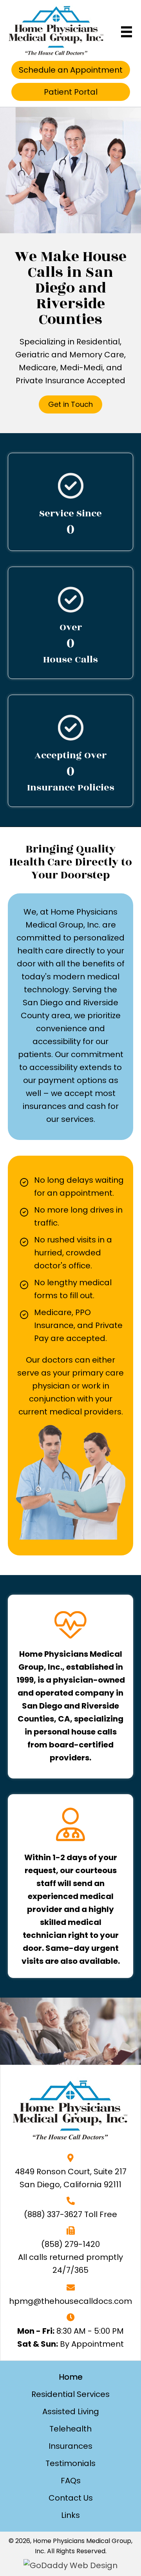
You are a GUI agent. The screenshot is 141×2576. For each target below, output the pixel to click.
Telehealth (70, 2429)
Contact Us (71, 2498)
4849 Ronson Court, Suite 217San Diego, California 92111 (71, 2178)
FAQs (71, 2481)
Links (70, 2515)
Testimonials (70, 2463)
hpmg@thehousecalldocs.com (70, 2301)
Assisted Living (71, 2411)
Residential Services (70, 2394)
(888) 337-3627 (53, 2214)
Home (71, 2377)
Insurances (70, 2446)
